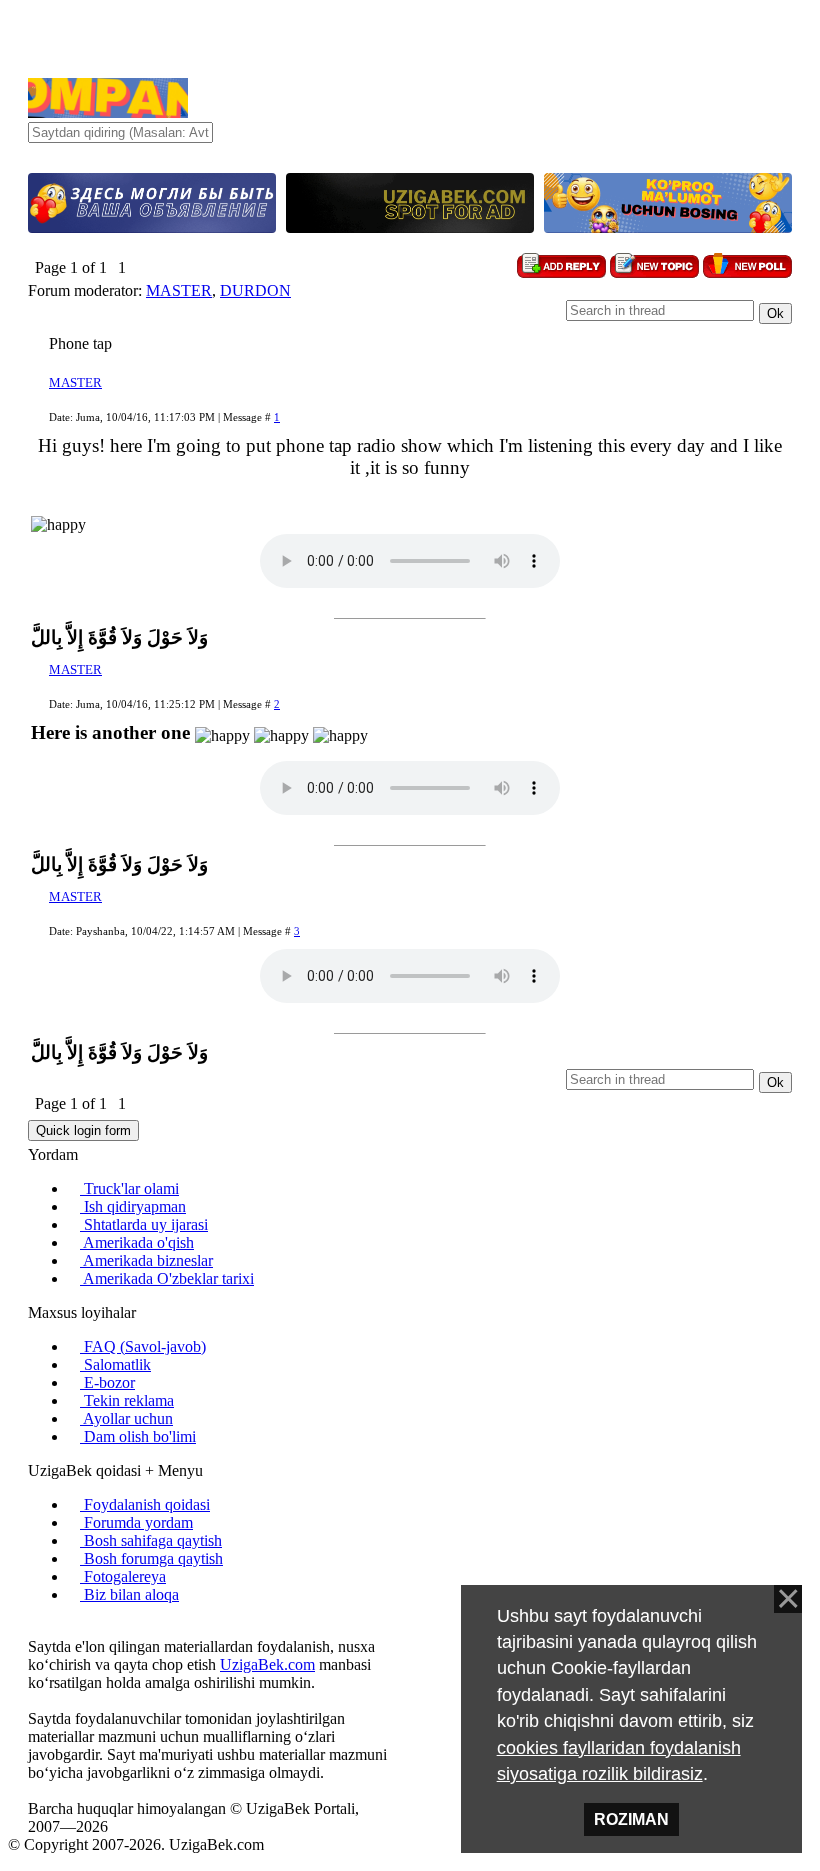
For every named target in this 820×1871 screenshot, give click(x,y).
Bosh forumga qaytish (151, 1558)
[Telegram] (82, 1628)
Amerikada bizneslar (146, 1260)
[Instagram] (34, 1628)
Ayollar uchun (126, 1418)
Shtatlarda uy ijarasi (144, 1224)
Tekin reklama (127, 1400)
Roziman (631, 1819)
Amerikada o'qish (137, 1242)
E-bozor (107, 1382)
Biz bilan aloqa (129, 1594)
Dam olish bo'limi (138, 1436)
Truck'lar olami (129, 1188)
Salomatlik (115, 1364)
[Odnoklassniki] (66, 1628)
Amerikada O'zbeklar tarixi (167, 1278)
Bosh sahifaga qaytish (151, 1540)
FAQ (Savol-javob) (143, 1346)
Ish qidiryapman (133, 1206)
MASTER (179, 290)
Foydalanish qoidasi (145, 1504)
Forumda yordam (136, 1522)
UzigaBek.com (267, 1664)
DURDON (255, 290)
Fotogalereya (123, 1576)
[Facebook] (50, 1628)
